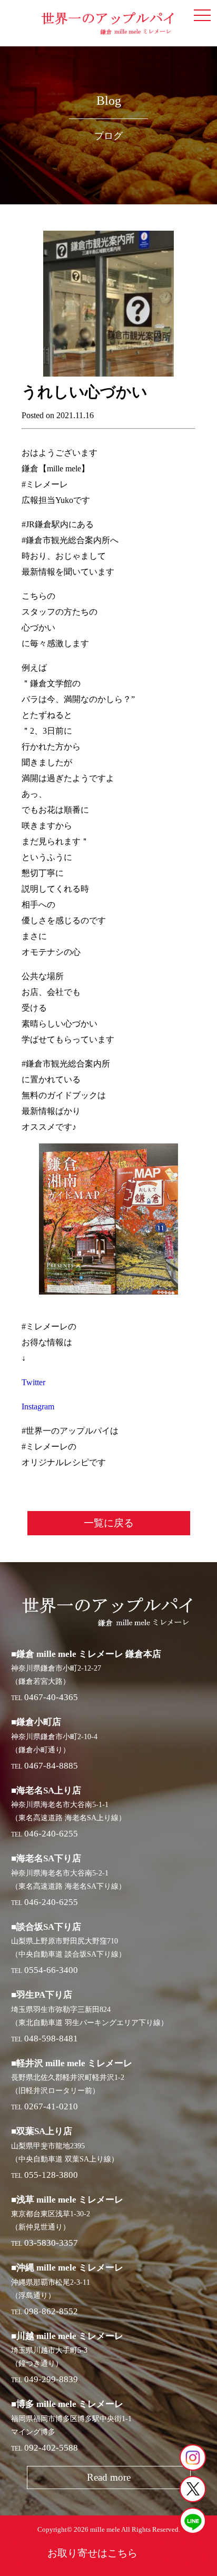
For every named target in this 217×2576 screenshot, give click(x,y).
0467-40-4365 (51, 1697)
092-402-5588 (51, 2448)
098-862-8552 (51, 2311)
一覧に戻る (109, 1523)
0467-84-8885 (51, 1766)
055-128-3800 (51, 2175)
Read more (109, 2477)
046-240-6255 (51, 1834)
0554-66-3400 (51, 1970)
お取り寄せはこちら (92, 2553)
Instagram (38, 1407)
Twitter (33, 1382)
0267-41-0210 (51, 2106)
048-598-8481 (51, 2039)
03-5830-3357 (51, 2243)
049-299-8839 (51, 2379)
